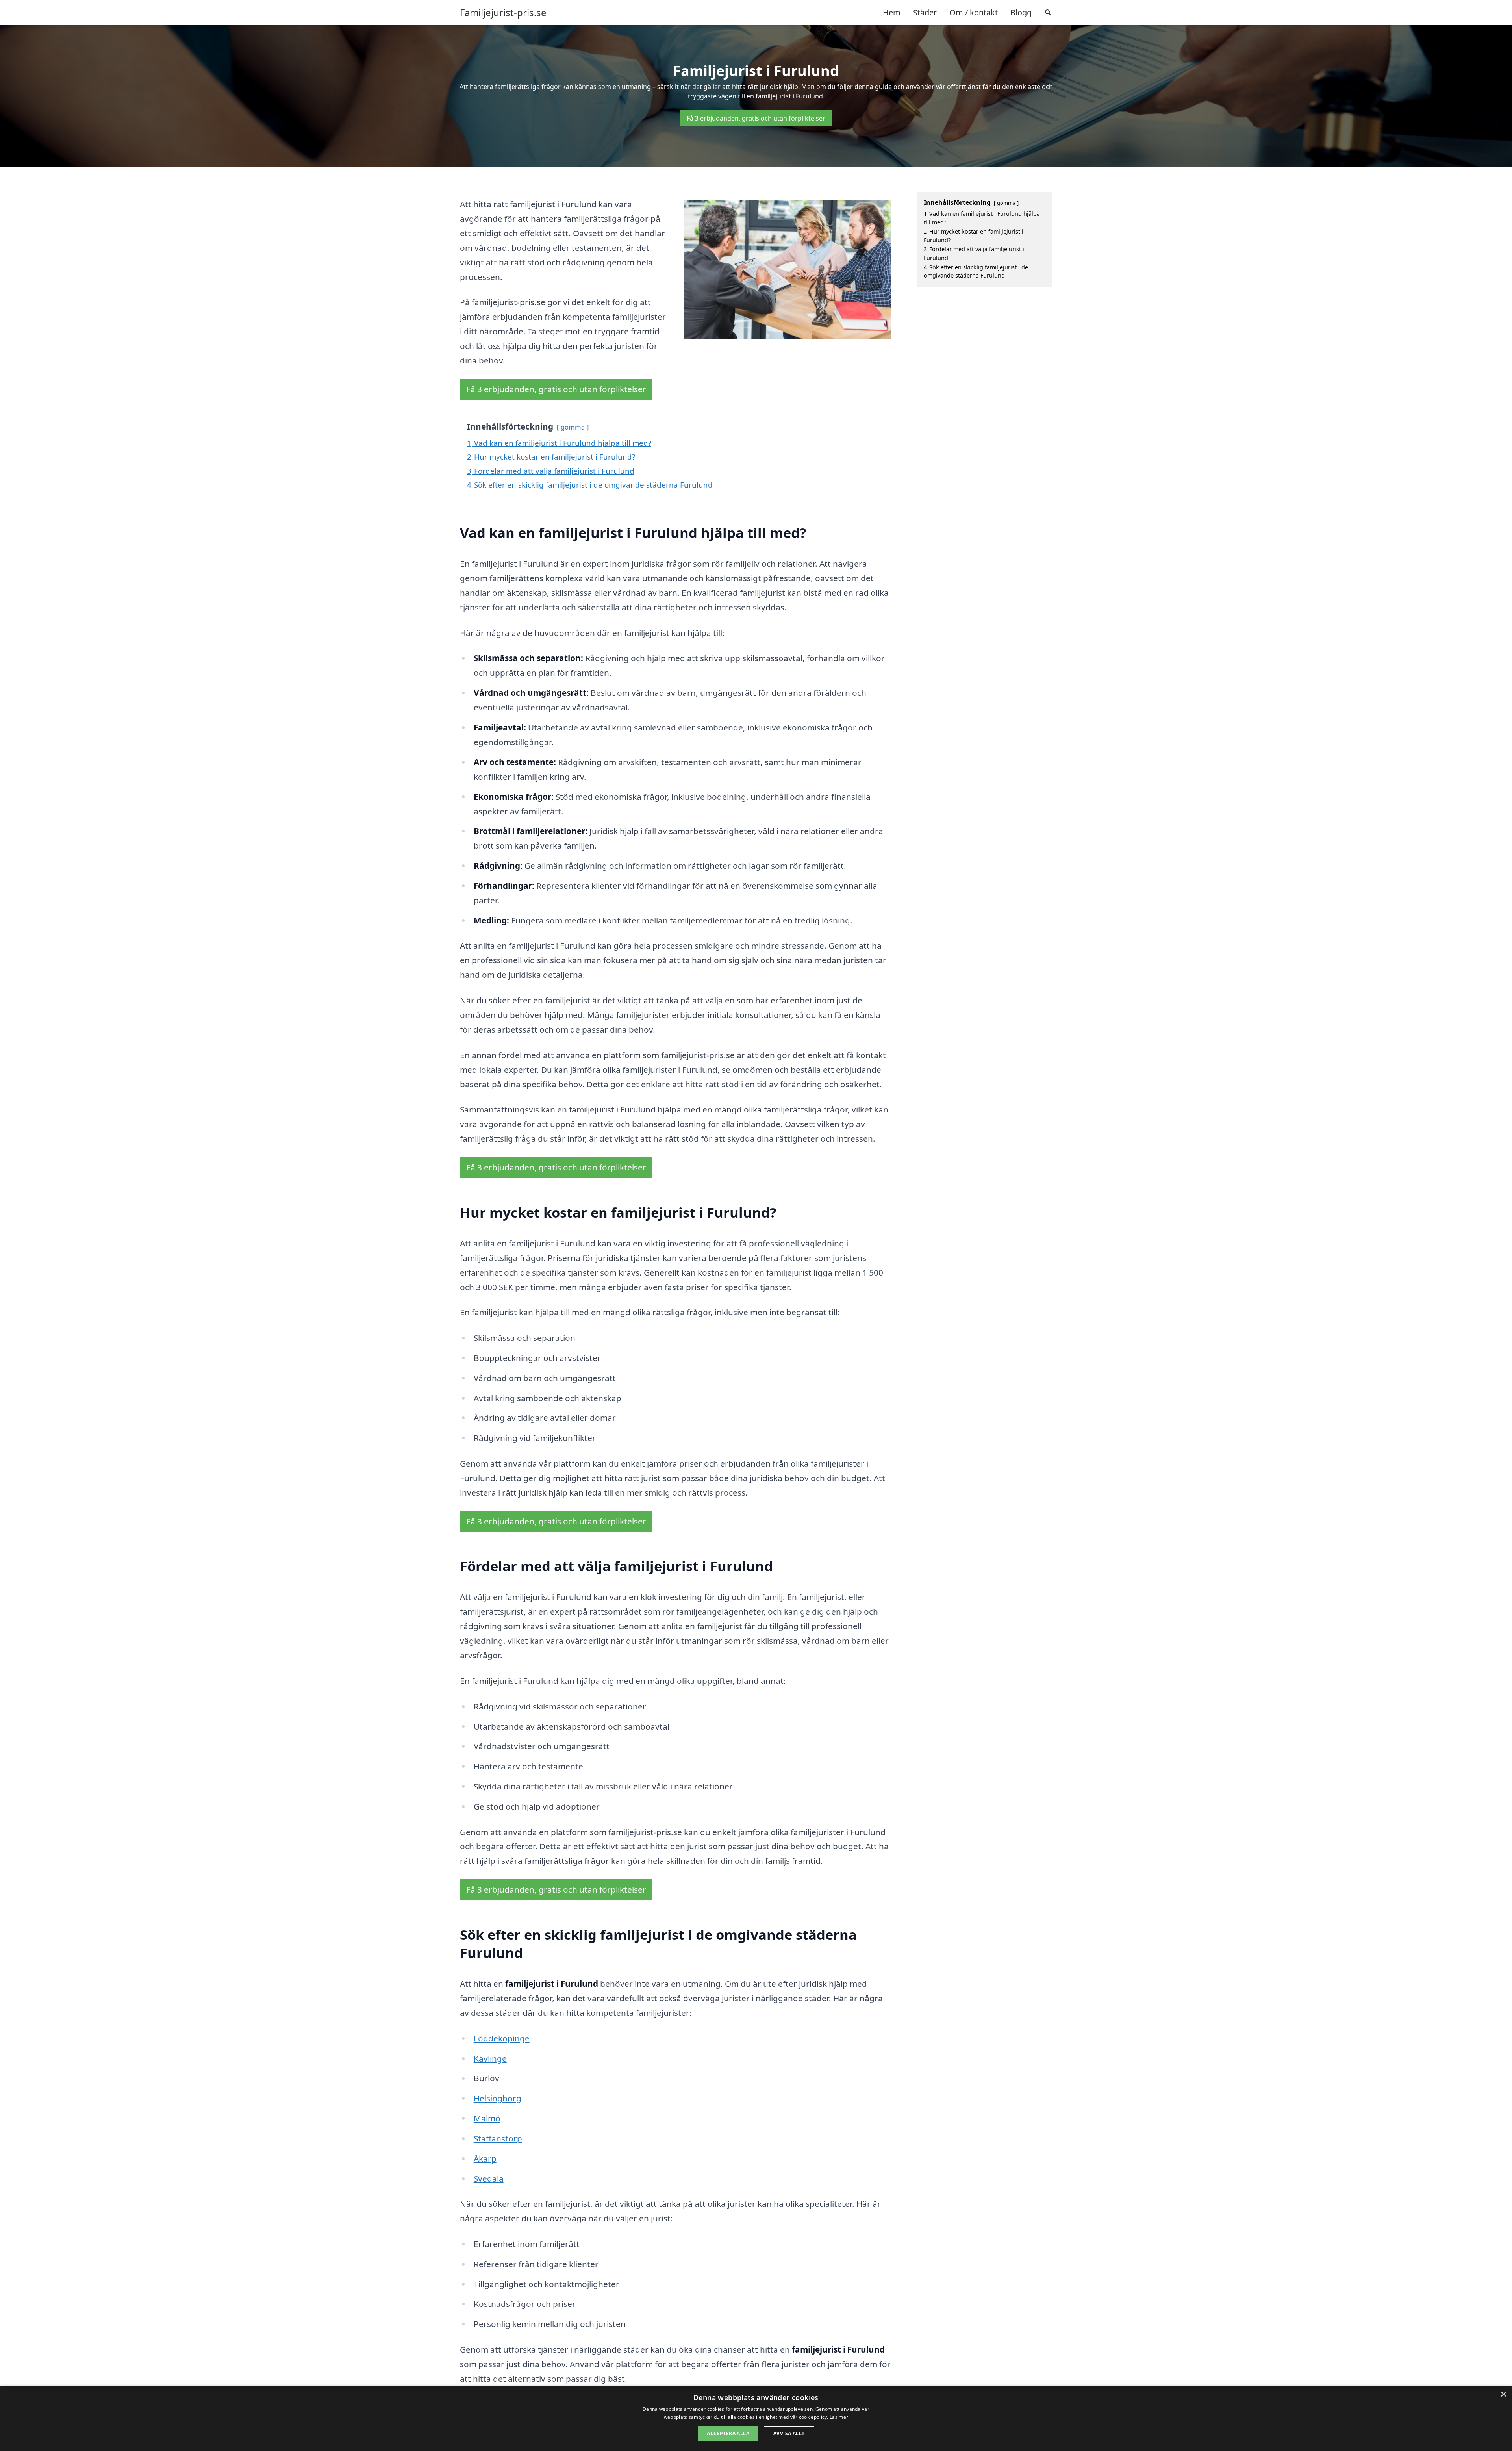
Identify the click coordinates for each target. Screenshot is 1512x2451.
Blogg (1021, 12)
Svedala (489, 2178)
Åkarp (485, 2158)
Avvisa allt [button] (789, 2433)
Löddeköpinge (502, 2038)
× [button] (1503, 2394)
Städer (925, 12)
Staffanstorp (498, 2138)
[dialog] (756, 2419)
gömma (573, 427)
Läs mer (839, 2417)
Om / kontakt (974, 12)
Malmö (487, 2118)
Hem (892, 12)
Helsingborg (498, 2098)
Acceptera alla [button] (728, 2433)
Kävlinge (490, 2058)
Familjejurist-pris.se (503, 13)
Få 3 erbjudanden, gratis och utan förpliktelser (756, 118)
